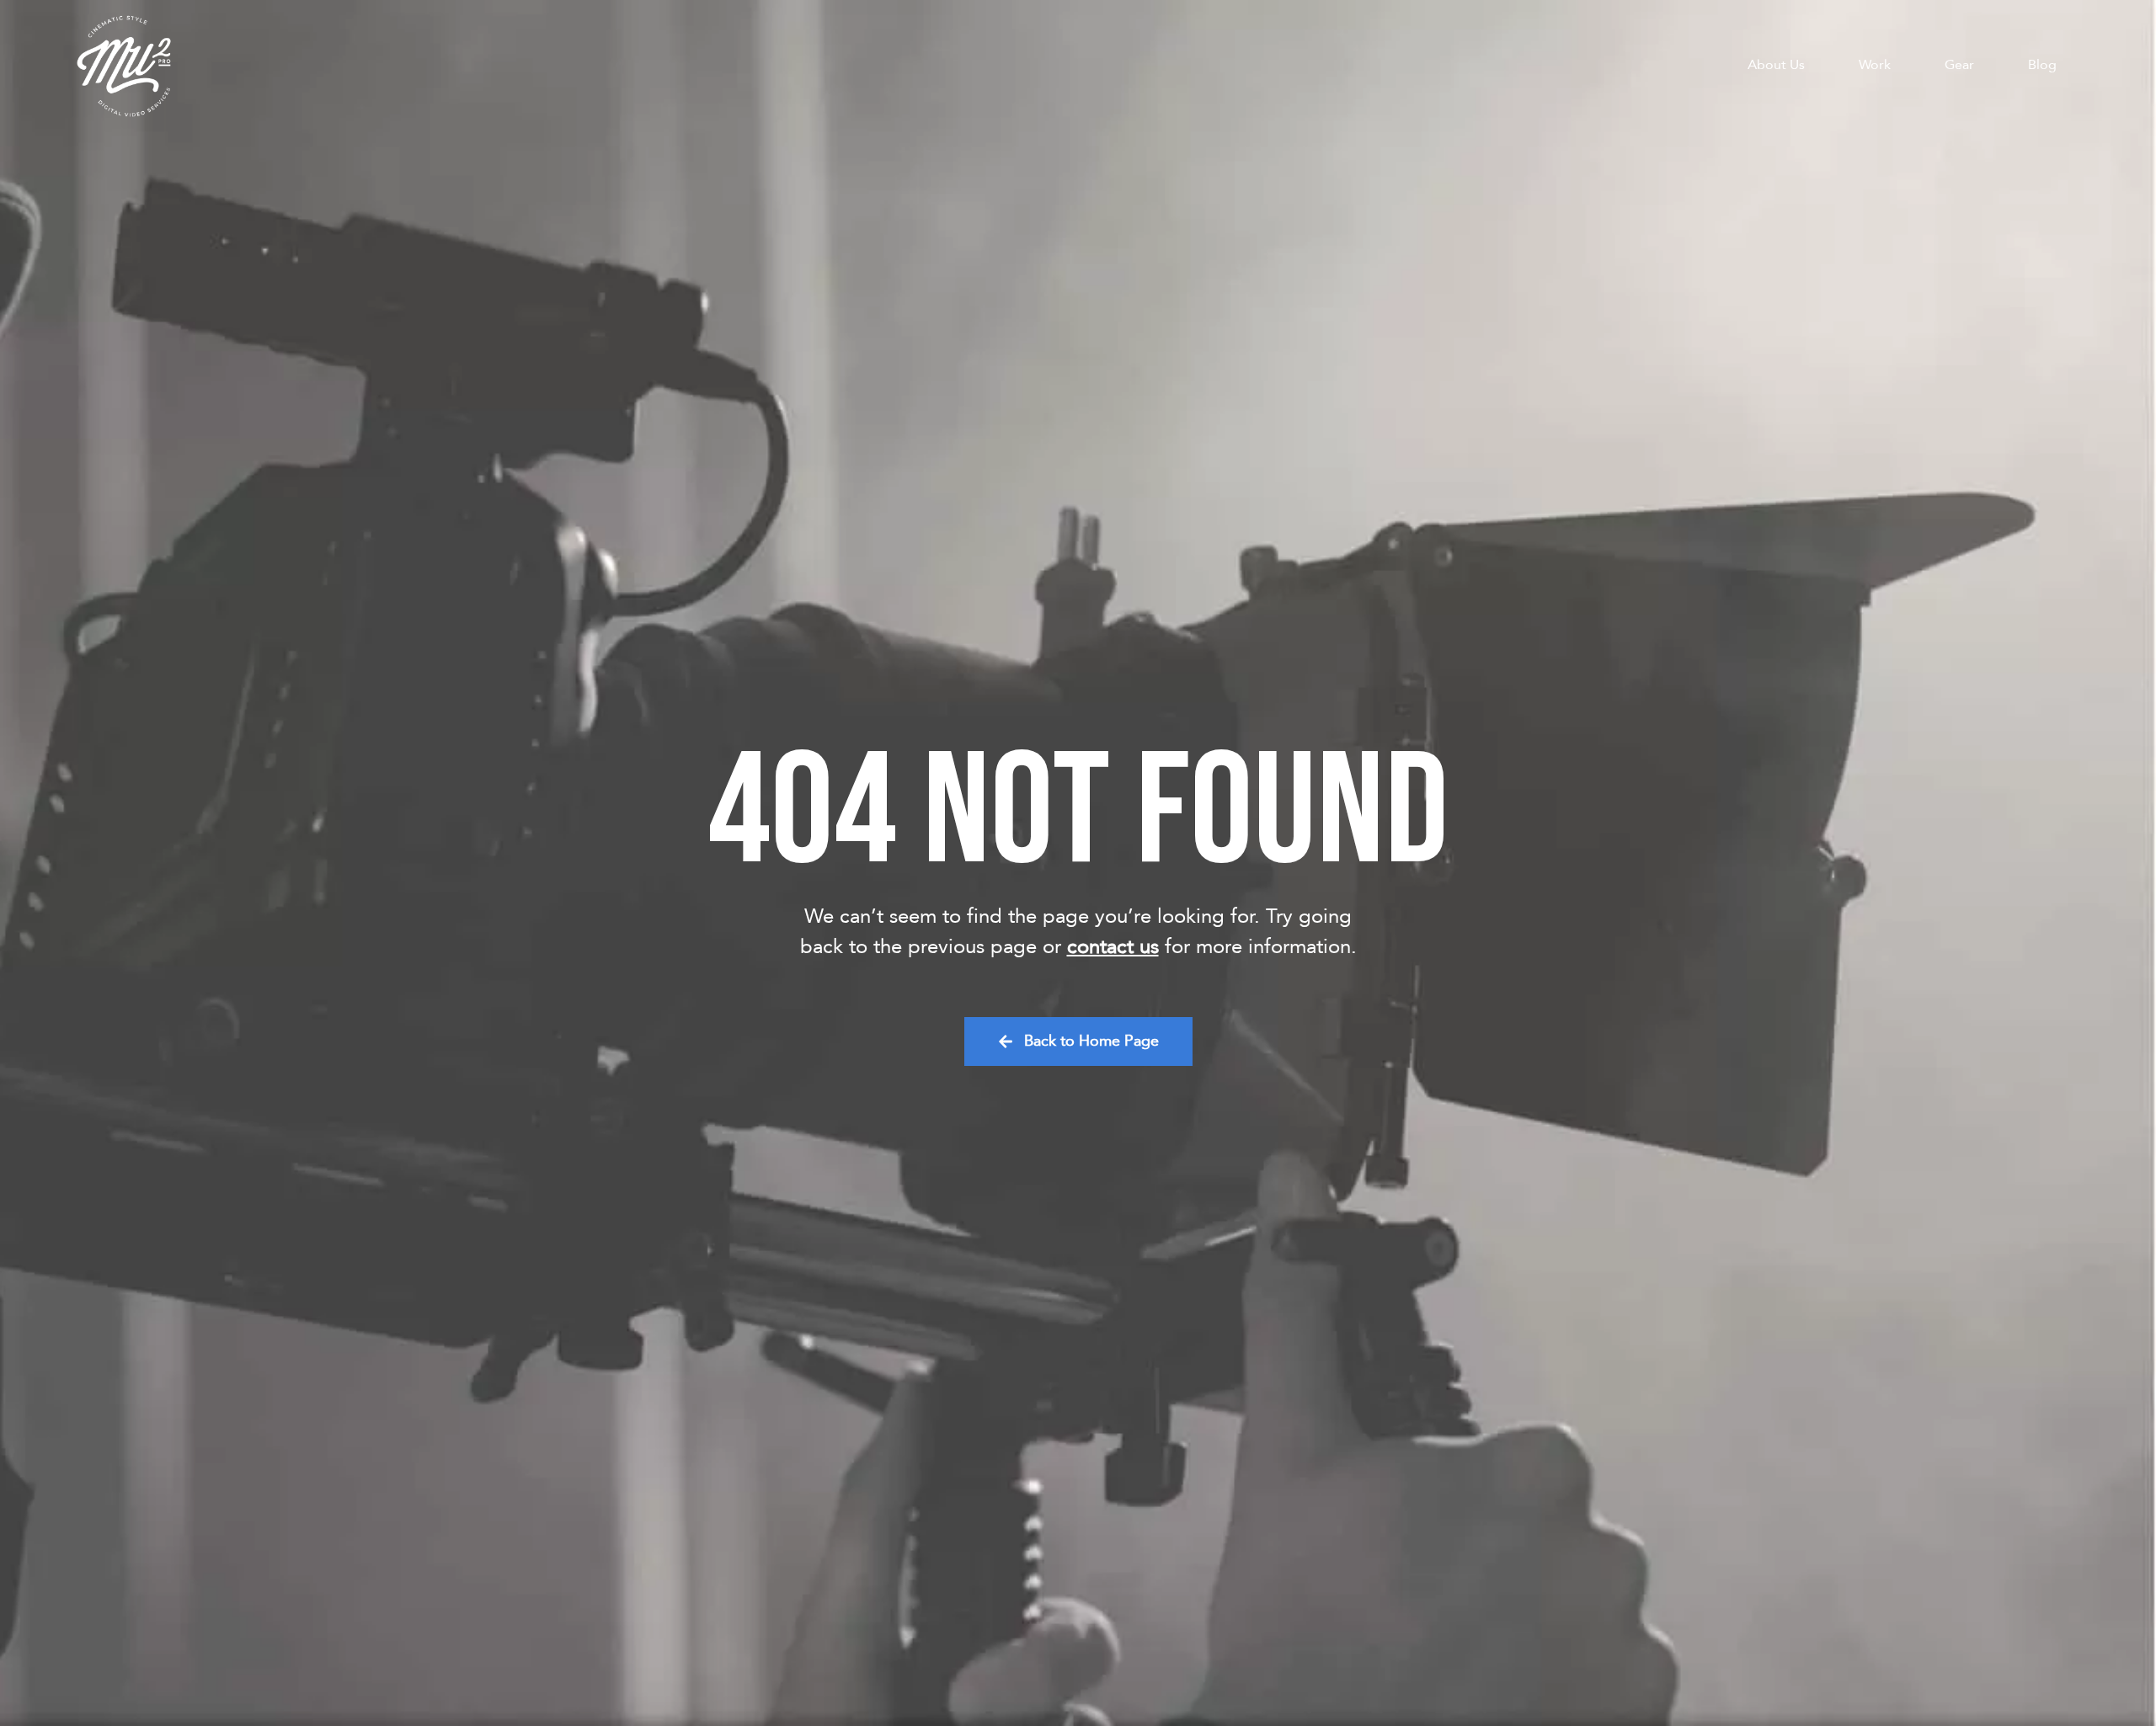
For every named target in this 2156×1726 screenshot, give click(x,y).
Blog (2042, 65)
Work (1875, 65)
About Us (1776, 65)
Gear (1959, 65)
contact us (1113, 947)
